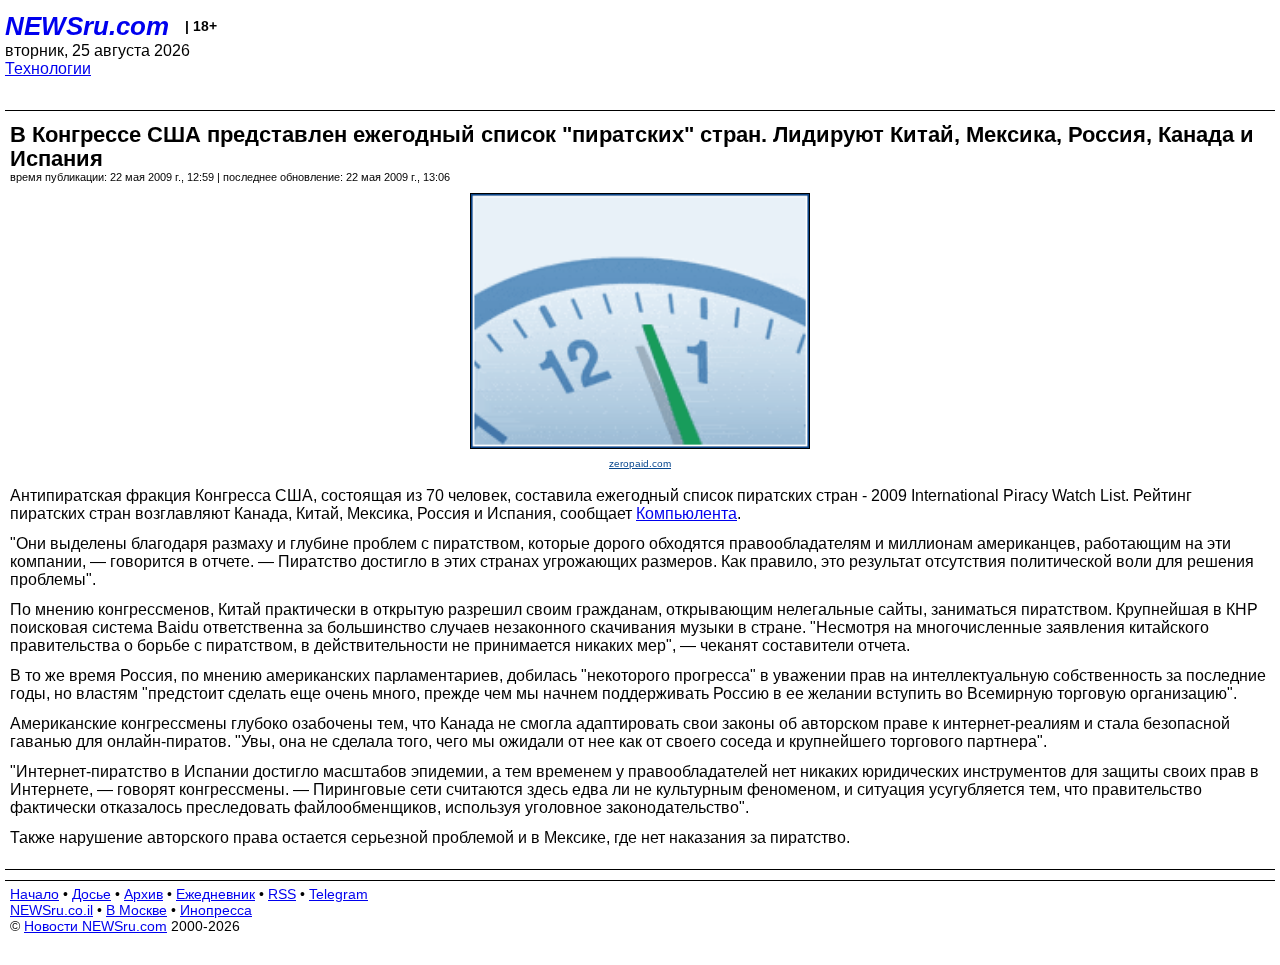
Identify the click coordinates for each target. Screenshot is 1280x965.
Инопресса (216, 910)
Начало (34, 894)
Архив (143, 894)
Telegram (338, 894)
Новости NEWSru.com (95, 926)
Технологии (48, 68)
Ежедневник (215, 894)
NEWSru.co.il (51, 910)
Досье (91, 894)
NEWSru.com (87, 26)
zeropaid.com (640, 463)
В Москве (136, 910)
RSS (282, 894)
